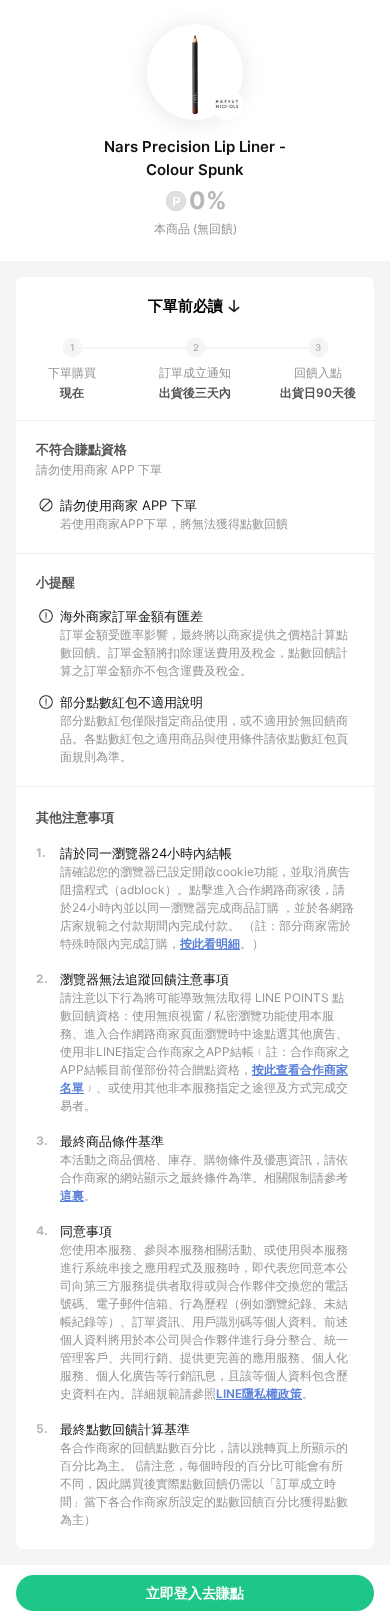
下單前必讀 (185, 306)
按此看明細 (210, 943)
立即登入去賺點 (195, 1592)
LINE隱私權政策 (259, 1393)
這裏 (72, 1195)
